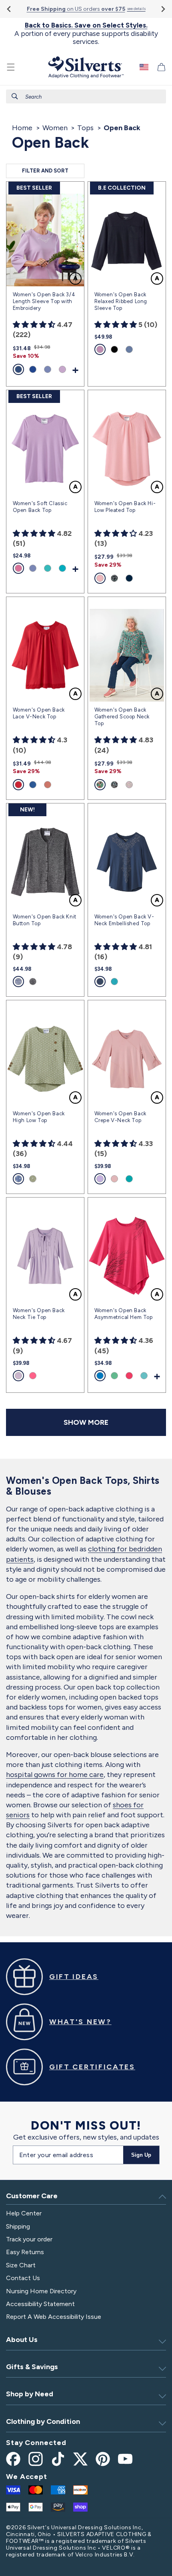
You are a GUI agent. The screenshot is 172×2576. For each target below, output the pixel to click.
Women (55, 128)
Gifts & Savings (32, 2367)
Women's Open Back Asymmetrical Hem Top (124, 1314)
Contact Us (23, 2278)
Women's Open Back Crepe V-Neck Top (120, 1117)
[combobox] (86, 96)
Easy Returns (25, 2252)
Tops (85, 128)
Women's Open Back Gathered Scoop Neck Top (122, 717)
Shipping (18, 2226)
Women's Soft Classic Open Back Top (40, 507)
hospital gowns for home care (55, 1775)
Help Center (24, 2213)
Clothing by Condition (43, 2421)
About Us (22, 2340)
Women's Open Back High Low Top (39, 1117)
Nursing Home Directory (41, 2291)
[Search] (15, 96)
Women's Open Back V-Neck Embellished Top (124, 920)
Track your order (29, 2239)
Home (22, 128)
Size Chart (21, 2265)
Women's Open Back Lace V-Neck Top (39, 713)
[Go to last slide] (9, 9)
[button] (11, 67)
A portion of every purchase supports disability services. (86, 33)
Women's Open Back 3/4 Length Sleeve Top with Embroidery (44, 301)
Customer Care (32, 2196)
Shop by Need (30, 2394)
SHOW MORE (86, 1422)
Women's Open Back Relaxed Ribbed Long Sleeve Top (121, 301)
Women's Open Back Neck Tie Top (39, 1314)
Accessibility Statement (40, 2304)
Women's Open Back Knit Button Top (45, 920)
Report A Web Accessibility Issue (54, 2317)
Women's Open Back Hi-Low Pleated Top (125, 507)
